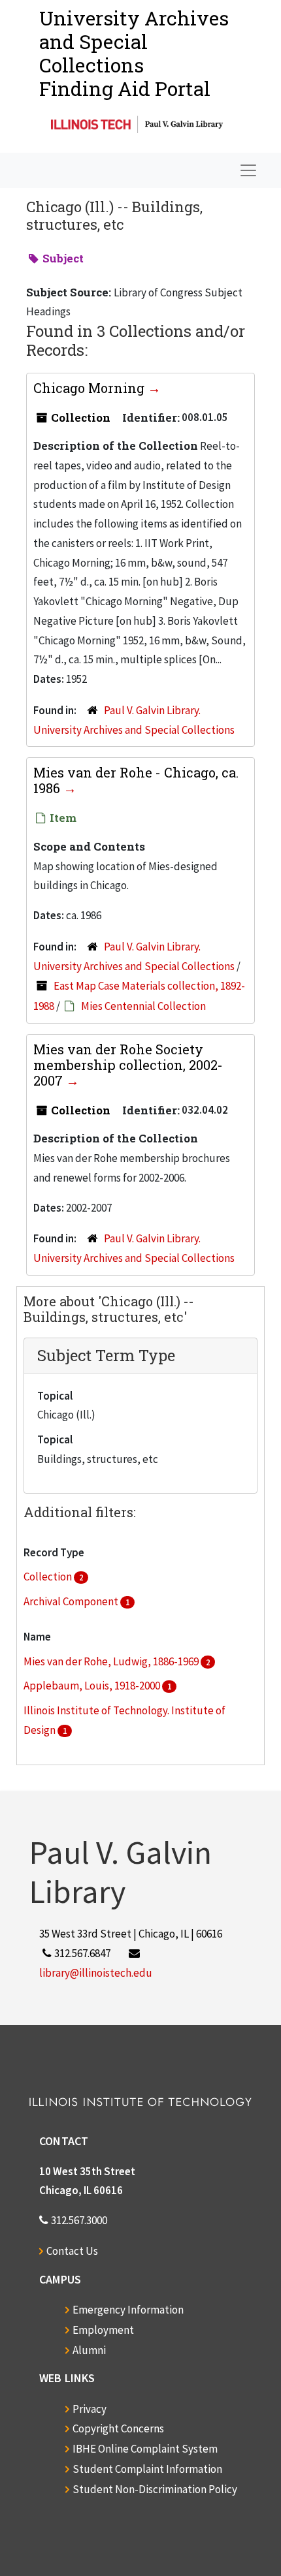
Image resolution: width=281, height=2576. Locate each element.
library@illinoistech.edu (96, 1973)
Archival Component (72, 1601)
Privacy (90, 2409)
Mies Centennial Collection (143, 1006)
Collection (49, 1577)
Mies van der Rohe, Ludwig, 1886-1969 (112, 1661)
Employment (103, 2330)
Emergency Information (128, 2310)
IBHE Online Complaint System (145, 2449)
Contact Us (72, 2251)
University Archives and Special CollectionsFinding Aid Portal (134, 53)
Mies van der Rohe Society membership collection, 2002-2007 (128, 1065)
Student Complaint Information (147, 2469)
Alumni (89, 2350)
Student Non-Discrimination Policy (155, 2489)
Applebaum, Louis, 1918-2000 (93, 1686)
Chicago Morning (91, 388)
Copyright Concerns (118, 2428)
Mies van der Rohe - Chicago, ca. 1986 (136, 780)
